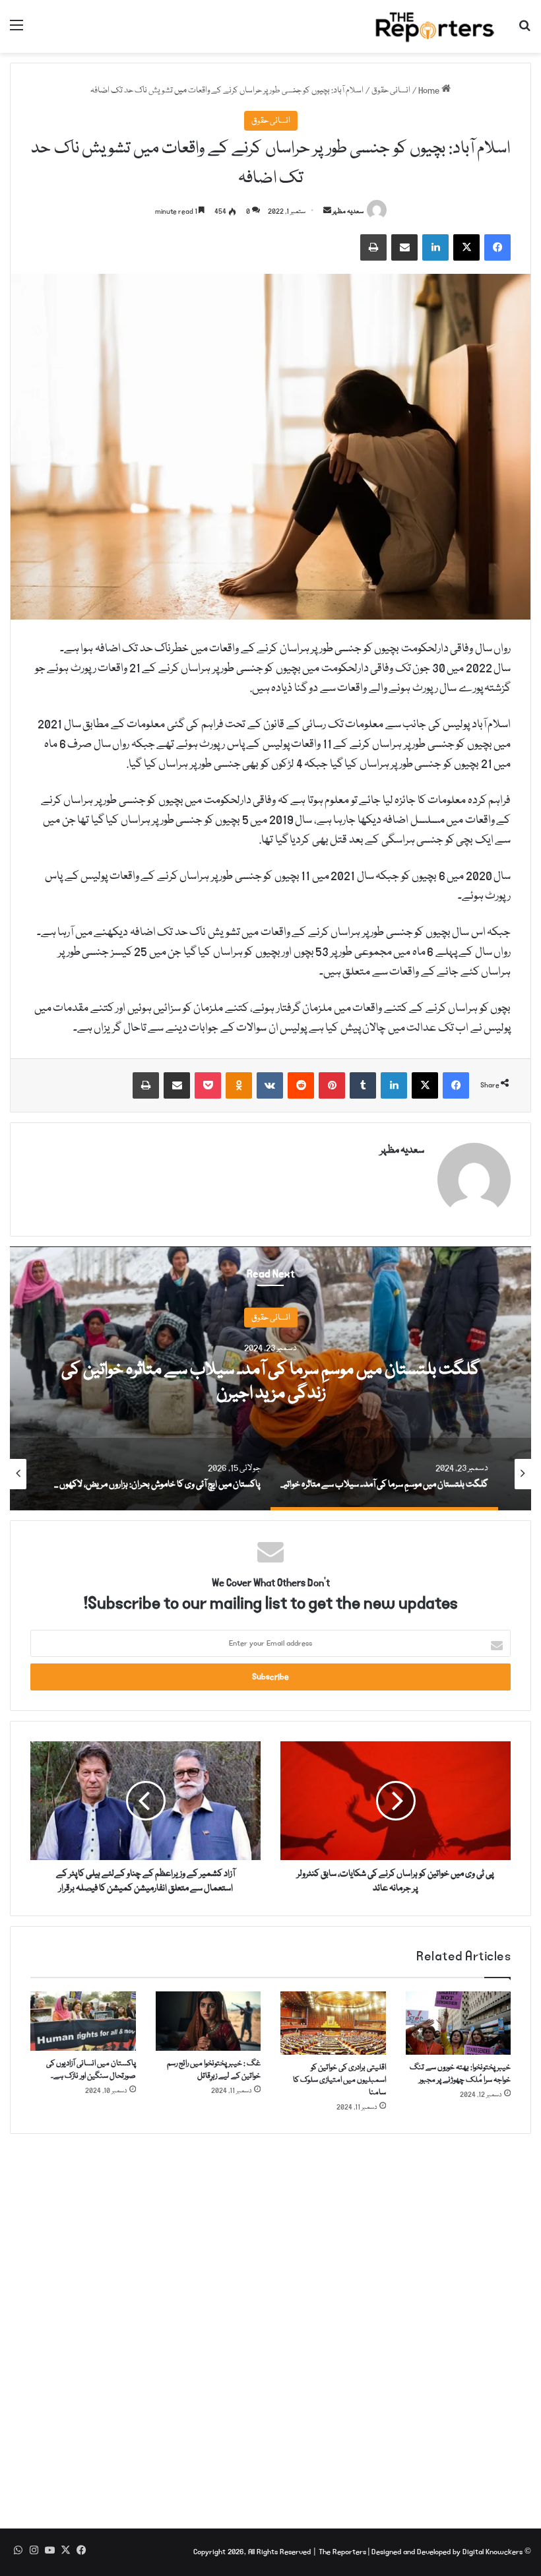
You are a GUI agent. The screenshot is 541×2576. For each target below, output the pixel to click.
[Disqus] (270, 2323)
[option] (270, 1378)
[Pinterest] (332, 1085)
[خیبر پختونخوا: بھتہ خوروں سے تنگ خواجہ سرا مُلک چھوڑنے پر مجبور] (459, 2023)
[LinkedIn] (435, 247)
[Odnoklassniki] (239, 1085)
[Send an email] (327, 212)
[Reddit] (301, 1085)
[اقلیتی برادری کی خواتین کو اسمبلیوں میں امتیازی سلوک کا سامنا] (333, 2023)
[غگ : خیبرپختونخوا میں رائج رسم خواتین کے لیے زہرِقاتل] (208, 2021)
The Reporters (343, 2552)
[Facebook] (497, 247)
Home (430, 90)
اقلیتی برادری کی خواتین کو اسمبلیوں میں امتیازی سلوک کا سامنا (339, 2080)
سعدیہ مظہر (348, 212)
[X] (466, 247)
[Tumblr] (363, 1085)
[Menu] (16, 31)
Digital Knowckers (493, 2552)
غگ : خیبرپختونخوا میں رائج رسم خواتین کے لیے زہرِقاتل (214, 2070)
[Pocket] (208, 1085)
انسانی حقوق (391, 90)
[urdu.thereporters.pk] (435, 26)
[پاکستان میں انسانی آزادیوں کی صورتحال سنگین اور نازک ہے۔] (83, 2021)
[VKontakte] (270, 1085)
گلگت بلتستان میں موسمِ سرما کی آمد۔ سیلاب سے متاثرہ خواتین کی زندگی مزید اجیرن (271, 1382)
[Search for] (525, 31)
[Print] (373, 247)
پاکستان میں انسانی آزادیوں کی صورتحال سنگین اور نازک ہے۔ (91, 2070)
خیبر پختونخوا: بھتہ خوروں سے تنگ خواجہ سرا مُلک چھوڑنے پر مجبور (460, 2074)
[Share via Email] (404, 247)
